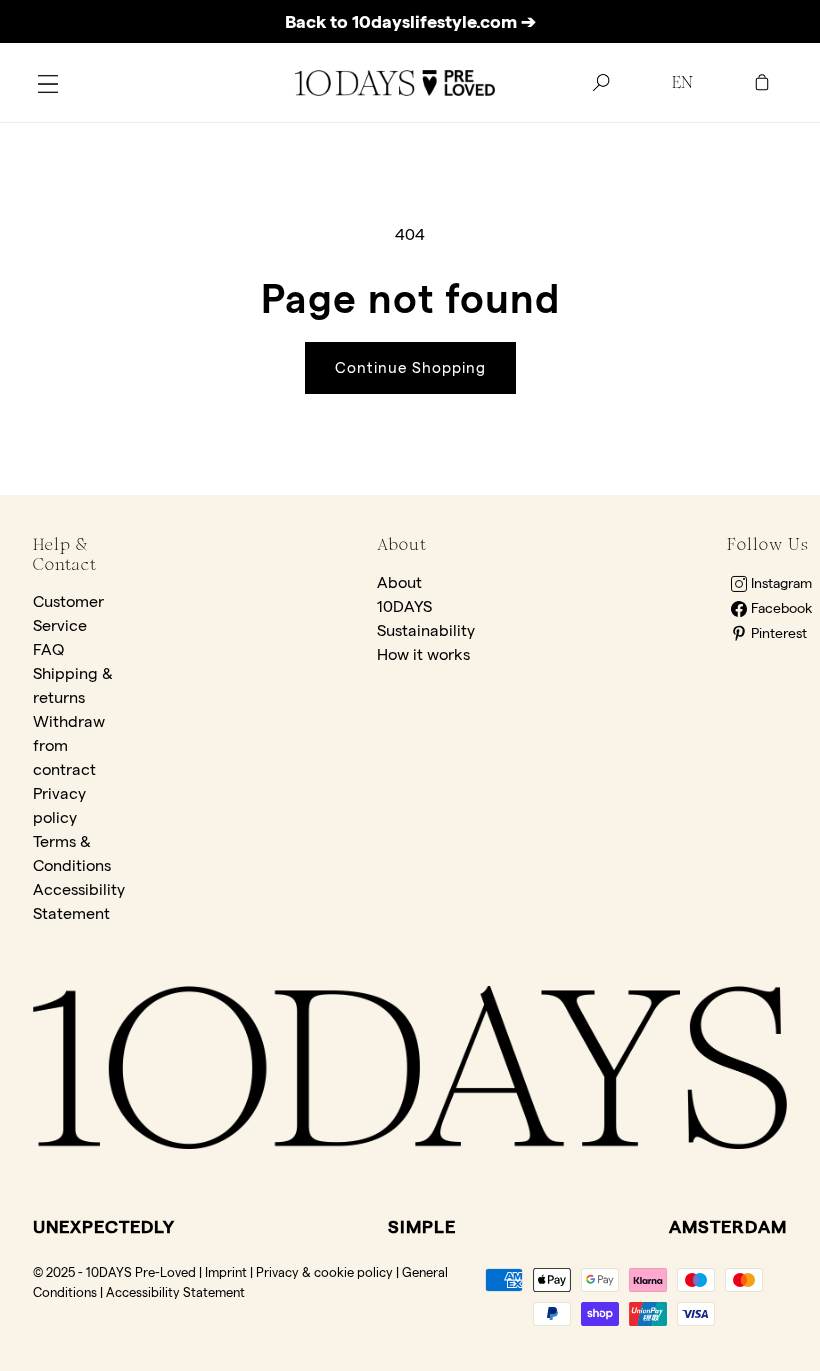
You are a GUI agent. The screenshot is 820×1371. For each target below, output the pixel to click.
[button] (48, 83)
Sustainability (426, 630)
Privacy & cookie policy (324, 1272)
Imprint (226, 1272)
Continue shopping (410, 367)
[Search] (601, 83)
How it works (423, 654)
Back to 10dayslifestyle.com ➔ (410, 21)
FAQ (48, 649)
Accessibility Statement (175, 1292)
